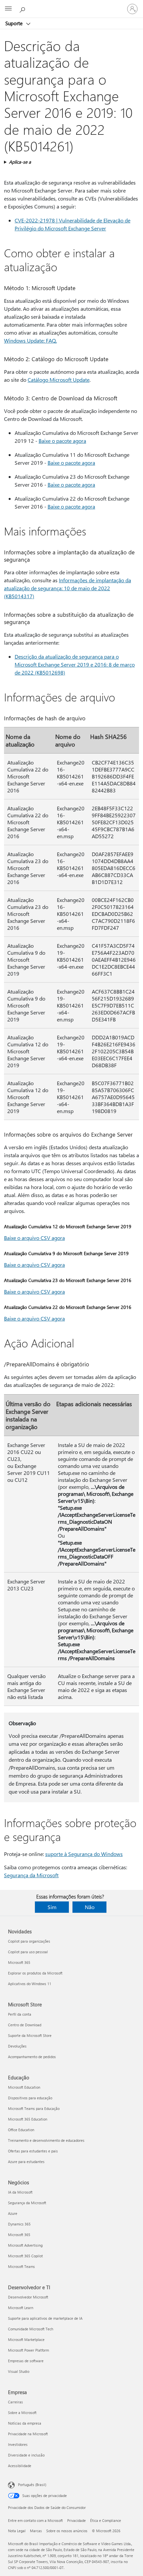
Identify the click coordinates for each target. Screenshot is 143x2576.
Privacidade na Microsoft (28, 2434)
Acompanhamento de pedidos (32, 2057)
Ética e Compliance (106, 2520)
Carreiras (15, 2402)
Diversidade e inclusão (26, 2455)
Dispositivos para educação (30, 2098)
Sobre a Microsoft (22, 2413)
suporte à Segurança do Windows (84, 1854)
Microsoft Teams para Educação (34, 2108)
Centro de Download (25, 2025)
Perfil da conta (20, 2014)
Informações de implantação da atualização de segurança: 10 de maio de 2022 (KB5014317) (68, 588)
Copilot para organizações (29, 1941)
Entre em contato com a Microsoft (35, 2520)
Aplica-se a (20, 162)
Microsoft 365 (19, 1962)
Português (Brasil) (32, 2485)
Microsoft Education (24, 2087)
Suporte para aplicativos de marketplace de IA (45, 2318)
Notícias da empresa (25, 2423)
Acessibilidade (20, 2466)
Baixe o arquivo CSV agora (34, 1238)
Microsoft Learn (21, 2308)
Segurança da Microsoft (31, 1875)
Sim (52, 1907)
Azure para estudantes (26, 2162)
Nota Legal (17, 2531)
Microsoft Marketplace (26, 2339)
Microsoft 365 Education (28, 2119)
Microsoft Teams (21, 2266)
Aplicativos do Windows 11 (30, 1984)
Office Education (21, 2130)
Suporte (15, 23)
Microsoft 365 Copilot (25, 2256)
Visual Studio (19, 2371)
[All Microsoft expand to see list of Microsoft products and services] (8, 9)
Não (90, 1907)
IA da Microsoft (20, 2192)
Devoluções (17, 2046)
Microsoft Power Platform (28, 2350)
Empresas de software (26, 2361)
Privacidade (76, 2520)
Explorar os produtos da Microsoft (35, 1973)
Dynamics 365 (19, 2224)
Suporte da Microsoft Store (30, 2035)
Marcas (36, 2531)
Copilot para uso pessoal (28, 1952)
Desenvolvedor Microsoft (28, 2297)
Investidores (18, 2444)
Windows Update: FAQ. (30, 340)
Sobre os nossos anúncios (67, 2531)
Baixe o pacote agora (62, 441)
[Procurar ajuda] (23, 9)
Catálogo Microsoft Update (59, 380)
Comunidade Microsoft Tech (31, 2329)
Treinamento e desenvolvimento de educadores (46, 2140)
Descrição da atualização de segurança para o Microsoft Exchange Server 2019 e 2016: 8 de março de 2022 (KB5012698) (75, 664)
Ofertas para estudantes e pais (33, 2151)
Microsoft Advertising (25, 2245)
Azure (13, 2213)
